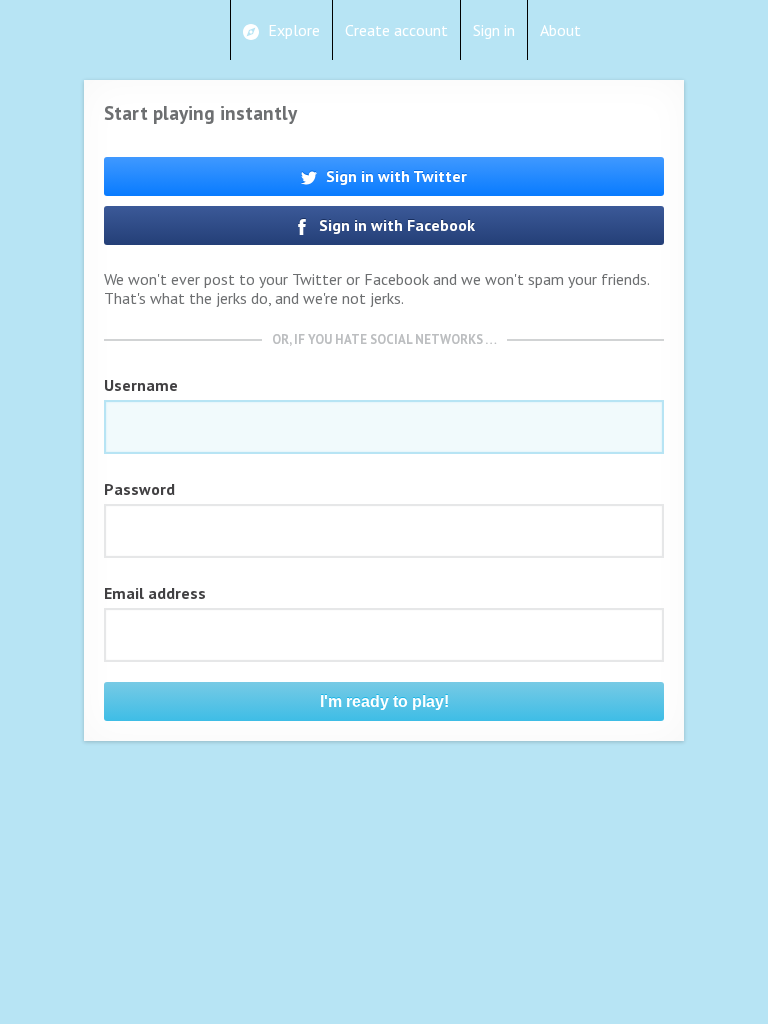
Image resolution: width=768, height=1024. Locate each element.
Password (139, 489)
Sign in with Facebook (395, 225)
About (560, 30)
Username (141, 385)
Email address (155, 593)
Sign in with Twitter (394, 176)
